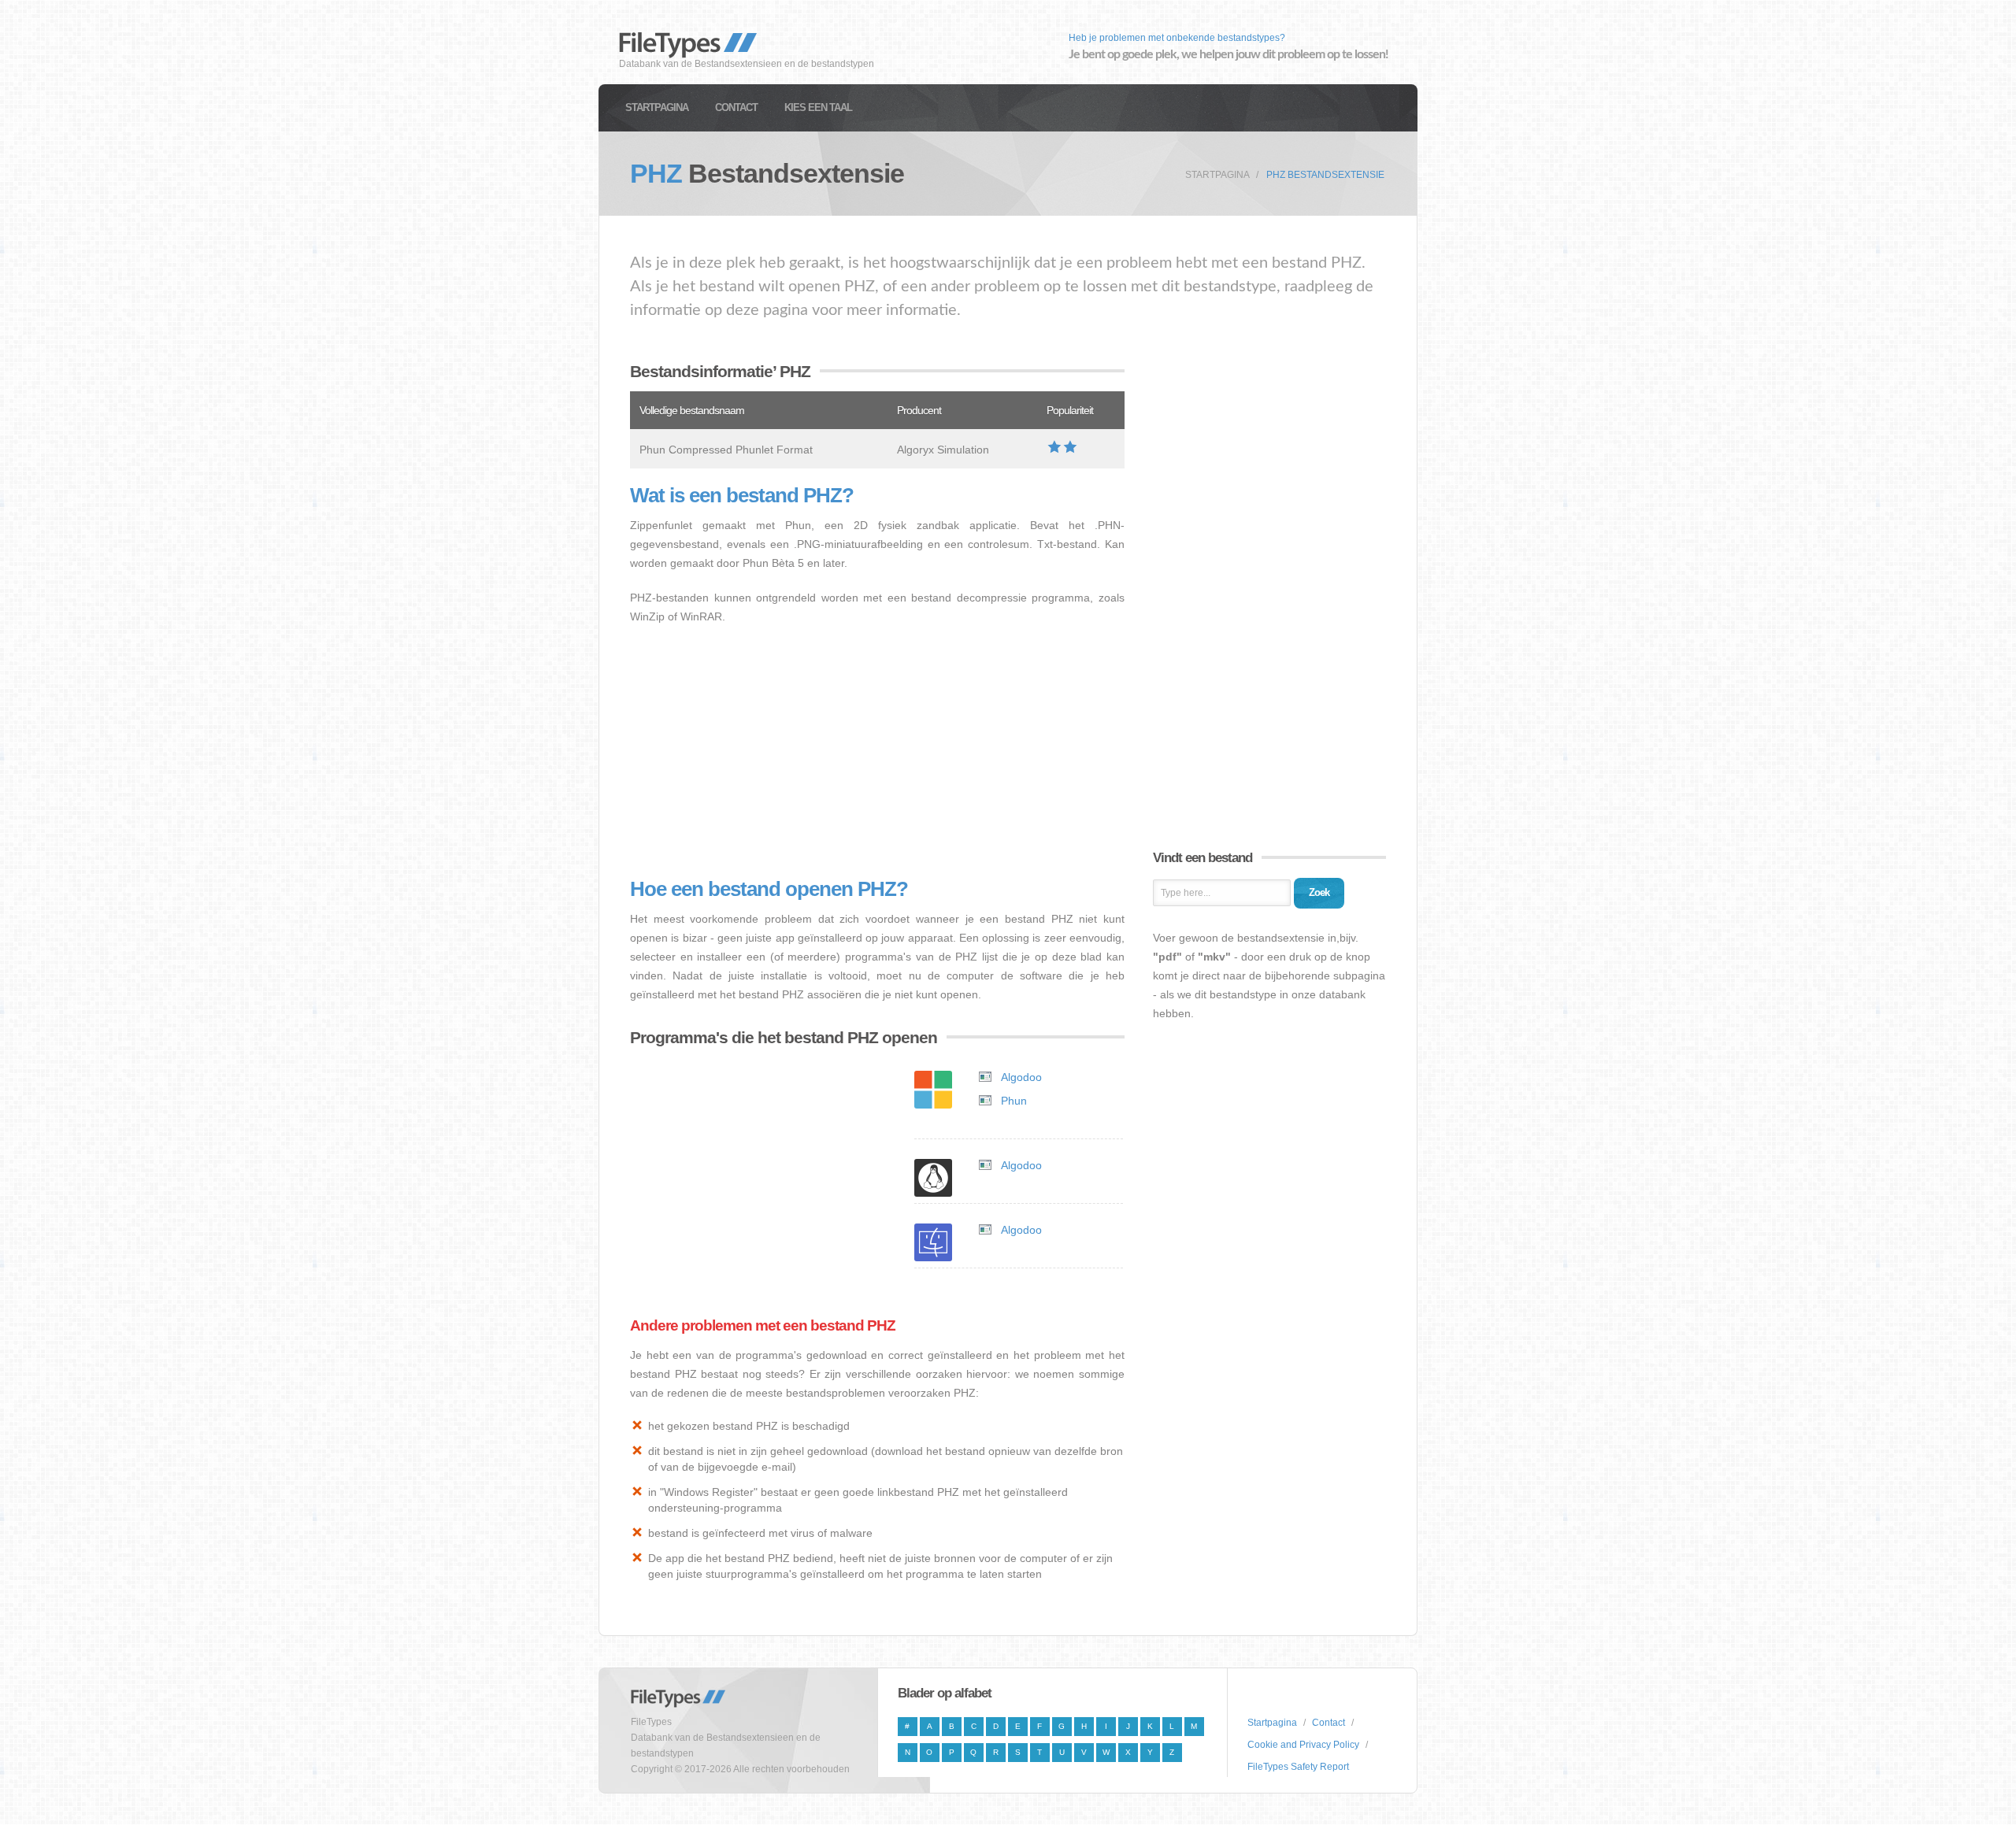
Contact (736, 107)
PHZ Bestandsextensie (1325, 175)
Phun (1014, 1101)
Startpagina (657, 107)
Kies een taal (818, 107)
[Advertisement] (877, 752)
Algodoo (1021, 1077)
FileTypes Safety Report (1298, 1767)
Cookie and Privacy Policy (1303, 1745)
